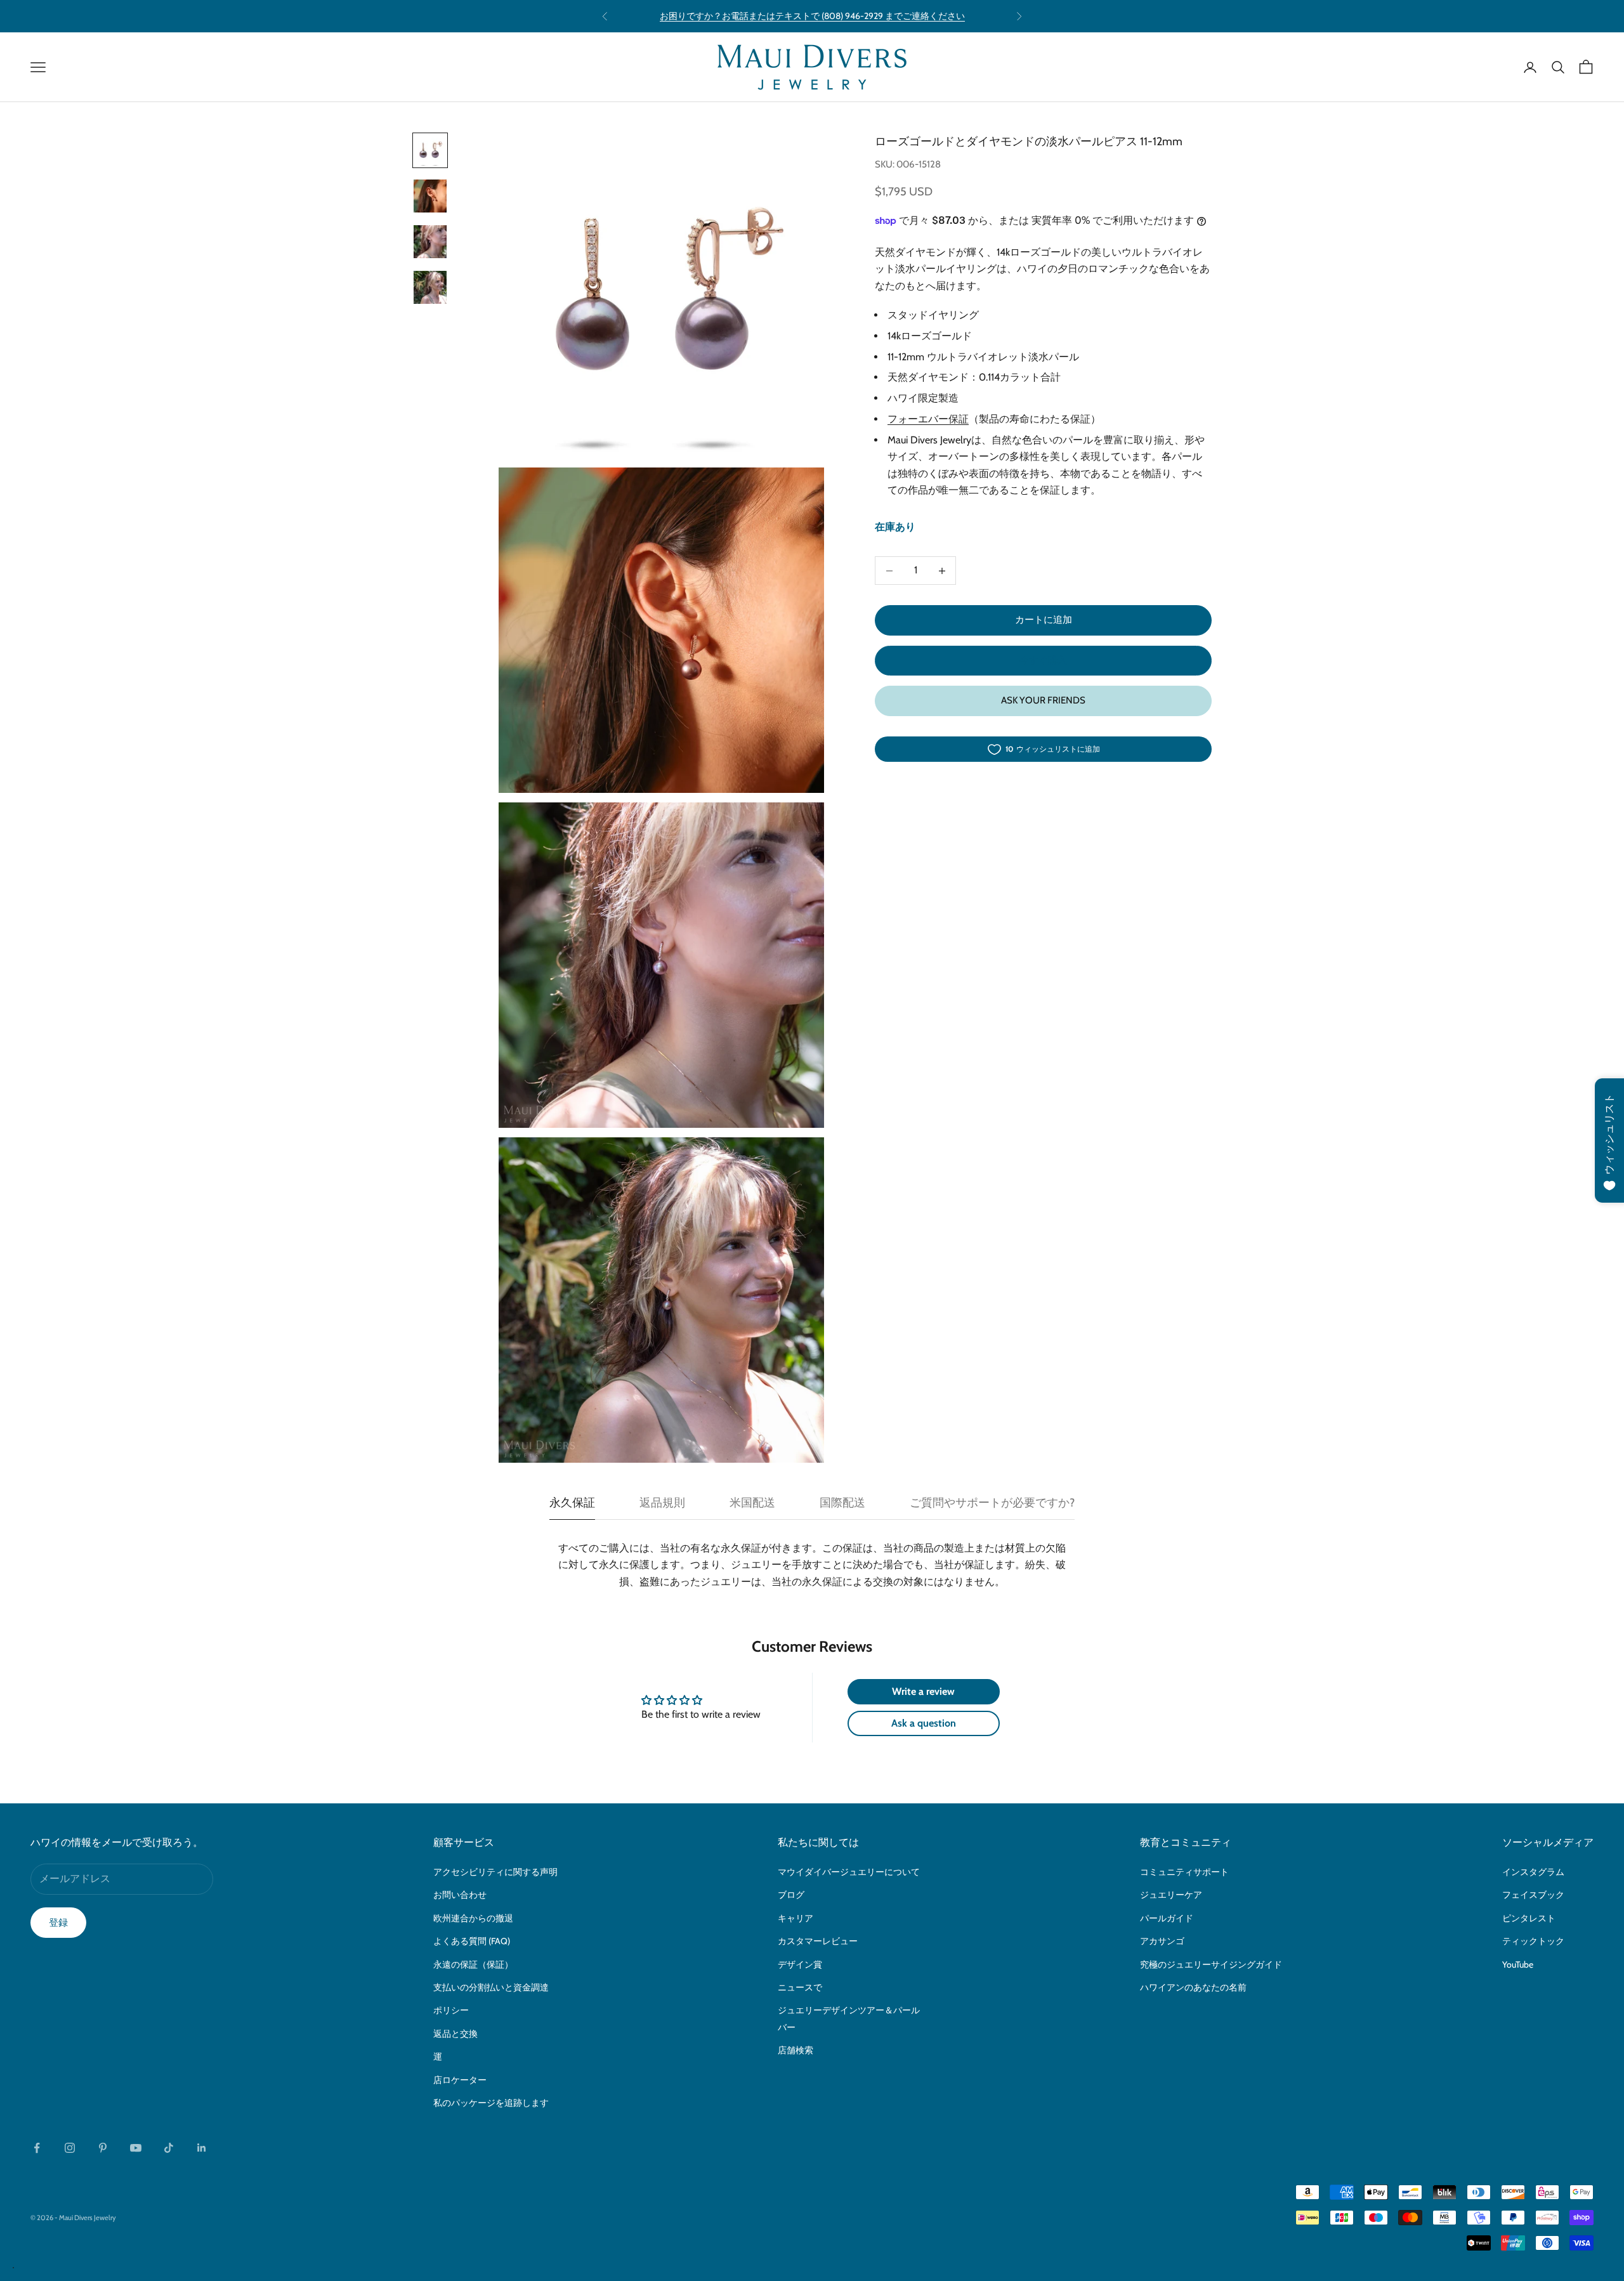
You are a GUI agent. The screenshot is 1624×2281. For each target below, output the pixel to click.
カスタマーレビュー (818, 1941)
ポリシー (451, 2010)
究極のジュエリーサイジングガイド (1211, 1964)
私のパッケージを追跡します (491, 2103)
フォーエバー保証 (928, 420)
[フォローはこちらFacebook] (37, 2148)
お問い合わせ (460, 1895)
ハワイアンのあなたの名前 (1193, 1987)
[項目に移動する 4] (430, 287)
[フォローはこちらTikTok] (169, 2148)
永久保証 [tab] (572, 1503)
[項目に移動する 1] (430, 150)
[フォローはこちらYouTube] (136, 2148)
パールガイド (1167, 1918)
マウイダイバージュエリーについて (849, 1872)
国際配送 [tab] (842, 1503)
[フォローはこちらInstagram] (70, 2148)
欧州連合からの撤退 (473, 1918)
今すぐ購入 (1043, 660)
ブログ (791, 1895)
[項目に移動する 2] (430, 196)
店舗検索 (796, 2050)
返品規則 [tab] (662, 1503)
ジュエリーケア (1171, 1895)
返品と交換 (455, 2034)
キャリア (796, 1918)
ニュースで (800, 1987)
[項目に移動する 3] (430, 242)
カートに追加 (1044, 620)
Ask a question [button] (924, 1723)
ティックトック (1533, 1941)
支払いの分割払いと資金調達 (491, 1987)
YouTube (1518, 1964)
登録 (58, 1923)
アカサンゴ (1162, 1941)
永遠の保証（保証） (473, 1964)
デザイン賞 (800, 1964)
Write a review (923, 1691)
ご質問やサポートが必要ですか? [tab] (992, 1503)
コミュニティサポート (1184, 1872)
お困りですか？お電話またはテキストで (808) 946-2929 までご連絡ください (812, 16)
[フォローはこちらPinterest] (103, 2148)
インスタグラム (1533, 1872)
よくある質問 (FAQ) (472, 1941)
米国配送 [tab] (752, 1503)
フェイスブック (1533, 1895)
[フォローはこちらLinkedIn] (202, 2148)
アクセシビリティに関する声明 (495, 1872)
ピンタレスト (1529, 1918)
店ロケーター (460, 2080)
